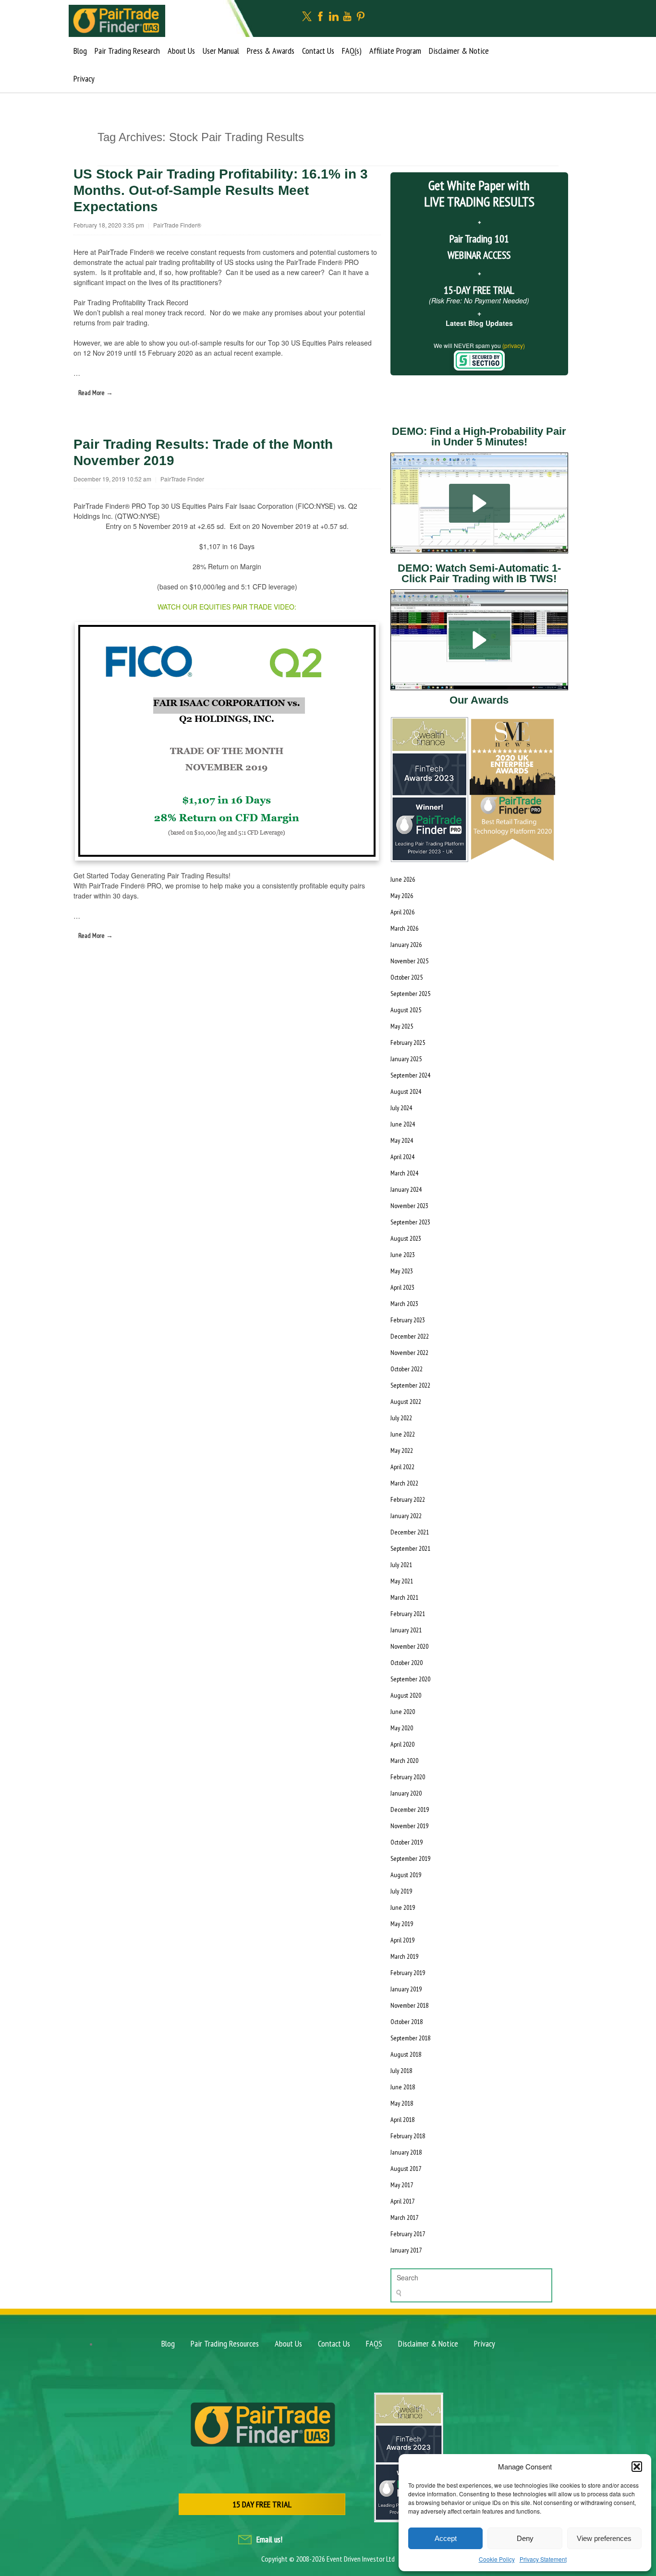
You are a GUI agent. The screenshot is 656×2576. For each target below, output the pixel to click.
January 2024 (406, 1189)
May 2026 (402, 896)
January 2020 (406, 1793)
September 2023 (410, 1222)
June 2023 (403, 1255)
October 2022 (407, 1369)
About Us (181, 51)
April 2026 (402, 912)
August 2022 (406, 1402)
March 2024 (404, 1173)
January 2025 (406, 1059)
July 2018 (401, 2071)
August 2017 (406, 2169)
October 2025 (407, 977)
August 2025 (406, 1010)
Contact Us (318, 51)
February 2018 (408, 2136)
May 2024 (402, 1140)
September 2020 (410, 1679)
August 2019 (406, 1875)
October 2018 (407, 2022)
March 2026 (404, 928)
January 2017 (406, 2250)
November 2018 (409, 2005)
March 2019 (404, 1956)
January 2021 (406, 1630)
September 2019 (410, 1858)
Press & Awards (271, 51)
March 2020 (404, 1761)
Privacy (84, 78)
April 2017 (402, 2201)
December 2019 (410, 1809)
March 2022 (404, 1483)
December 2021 (410, 1532)
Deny (525, 2538)
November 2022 (409, 1353)
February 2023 (408, 1320)
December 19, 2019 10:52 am (112, 479)
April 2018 (402, 2120)
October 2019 (407, 1842)
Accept (446, 2538)
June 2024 (403, 1124)
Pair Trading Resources (225, 2343)
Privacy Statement (543, 2559)
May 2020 (402, 1728)
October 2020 (407, 1663)
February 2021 (408, 1614)
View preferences (604, 2538)
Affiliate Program (395, 51)
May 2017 (402, 2185)
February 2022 (408, 1499)
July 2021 (401, 1565)
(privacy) (514, 345)
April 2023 (402, 1287)
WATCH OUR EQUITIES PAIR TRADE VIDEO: (227, 607)
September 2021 (410, 1548)
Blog (80, 51)
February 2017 (408, 2234)
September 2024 (410, 1075)
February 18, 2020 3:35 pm (109, 225)
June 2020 (403, 1712)
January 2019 (406, 1989)
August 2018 (406, 2054)
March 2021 (404, 1597)
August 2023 (406, 1238)
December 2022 (410, 1336)
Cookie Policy (497, 2559)
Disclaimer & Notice (459, 51)
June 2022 (403, 1434)
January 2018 (406, 2152)
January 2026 (406, 945)
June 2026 (403, 879)
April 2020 (402, 1744)
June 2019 (403, 1907)
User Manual (221, 51)
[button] (637, 2467)
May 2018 (402, 2103)
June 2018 (403, 2087)
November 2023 (409, 1206)
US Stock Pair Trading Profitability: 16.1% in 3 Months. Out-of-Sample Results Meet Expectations (221, 190)
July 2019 (401, 1891)
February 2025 (408, 1042)
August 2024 (406, 1091)
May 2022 (402, 1450)
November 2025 (409, 961)
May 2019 (402, 1924)
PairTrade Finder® (177, 225)
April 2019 (402, 1940)
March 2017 (404, 2217)
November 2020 (409, 1646)
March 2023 (404, 1304)
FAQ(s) (352, 51)
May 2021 (402, 1581)
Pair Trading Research (127, 51)
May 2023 (402, 1271)
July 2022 (401, 1418)
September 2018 (410, 2038)
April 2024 (402, 1157)
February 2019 (408, 1973)
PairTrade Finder (182, 479)
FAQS (374, 2343)
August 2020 (406, 1695)
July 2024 (401, 1108)
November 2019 (409, 1826)
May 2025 (402, 1026)
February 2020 (408, 1777)
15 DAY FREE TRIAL (262, 2504)
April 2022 (402, 1467)
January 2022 (406, 1516)
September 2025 (410, 994)
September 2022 (410, 1385)
